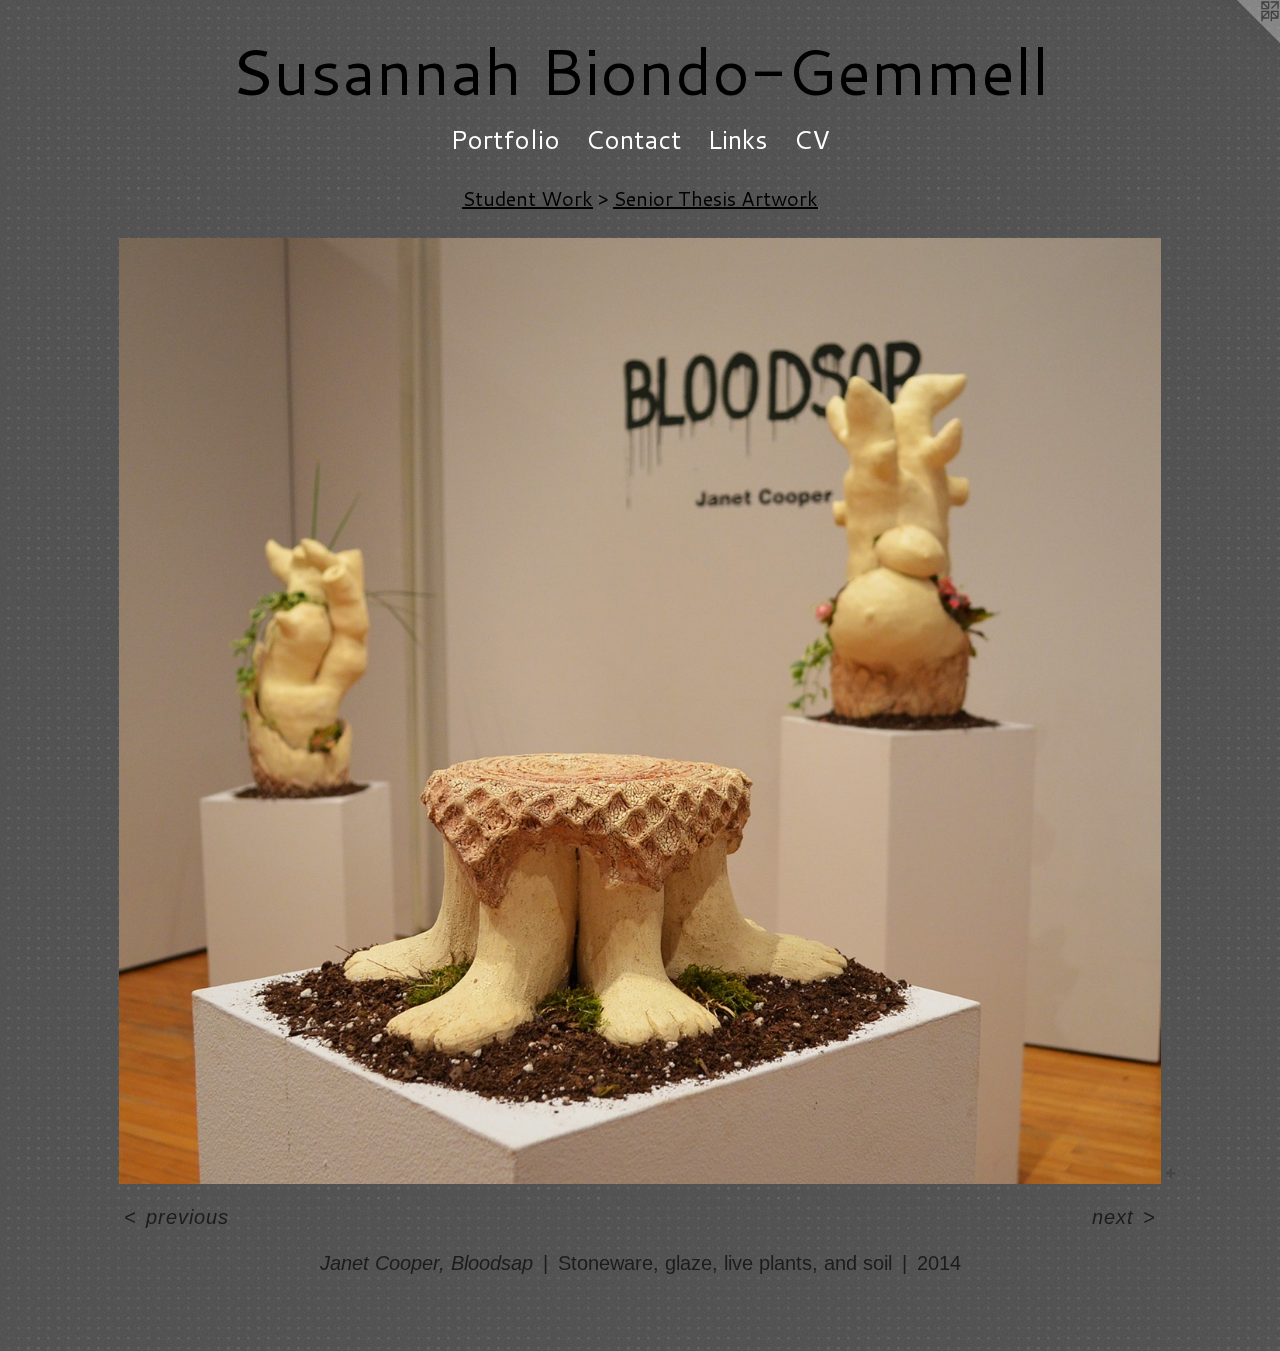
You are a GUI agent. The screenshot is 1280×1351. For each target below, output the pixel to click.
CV (812, 139)
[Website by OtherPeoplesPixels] (1240, 40)
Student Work (527, 198)
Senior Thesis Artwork (715, 198)
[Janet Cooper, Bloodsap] (640, 711)
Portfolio (505, 139)
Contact (633, 139)
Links (737, 139)
